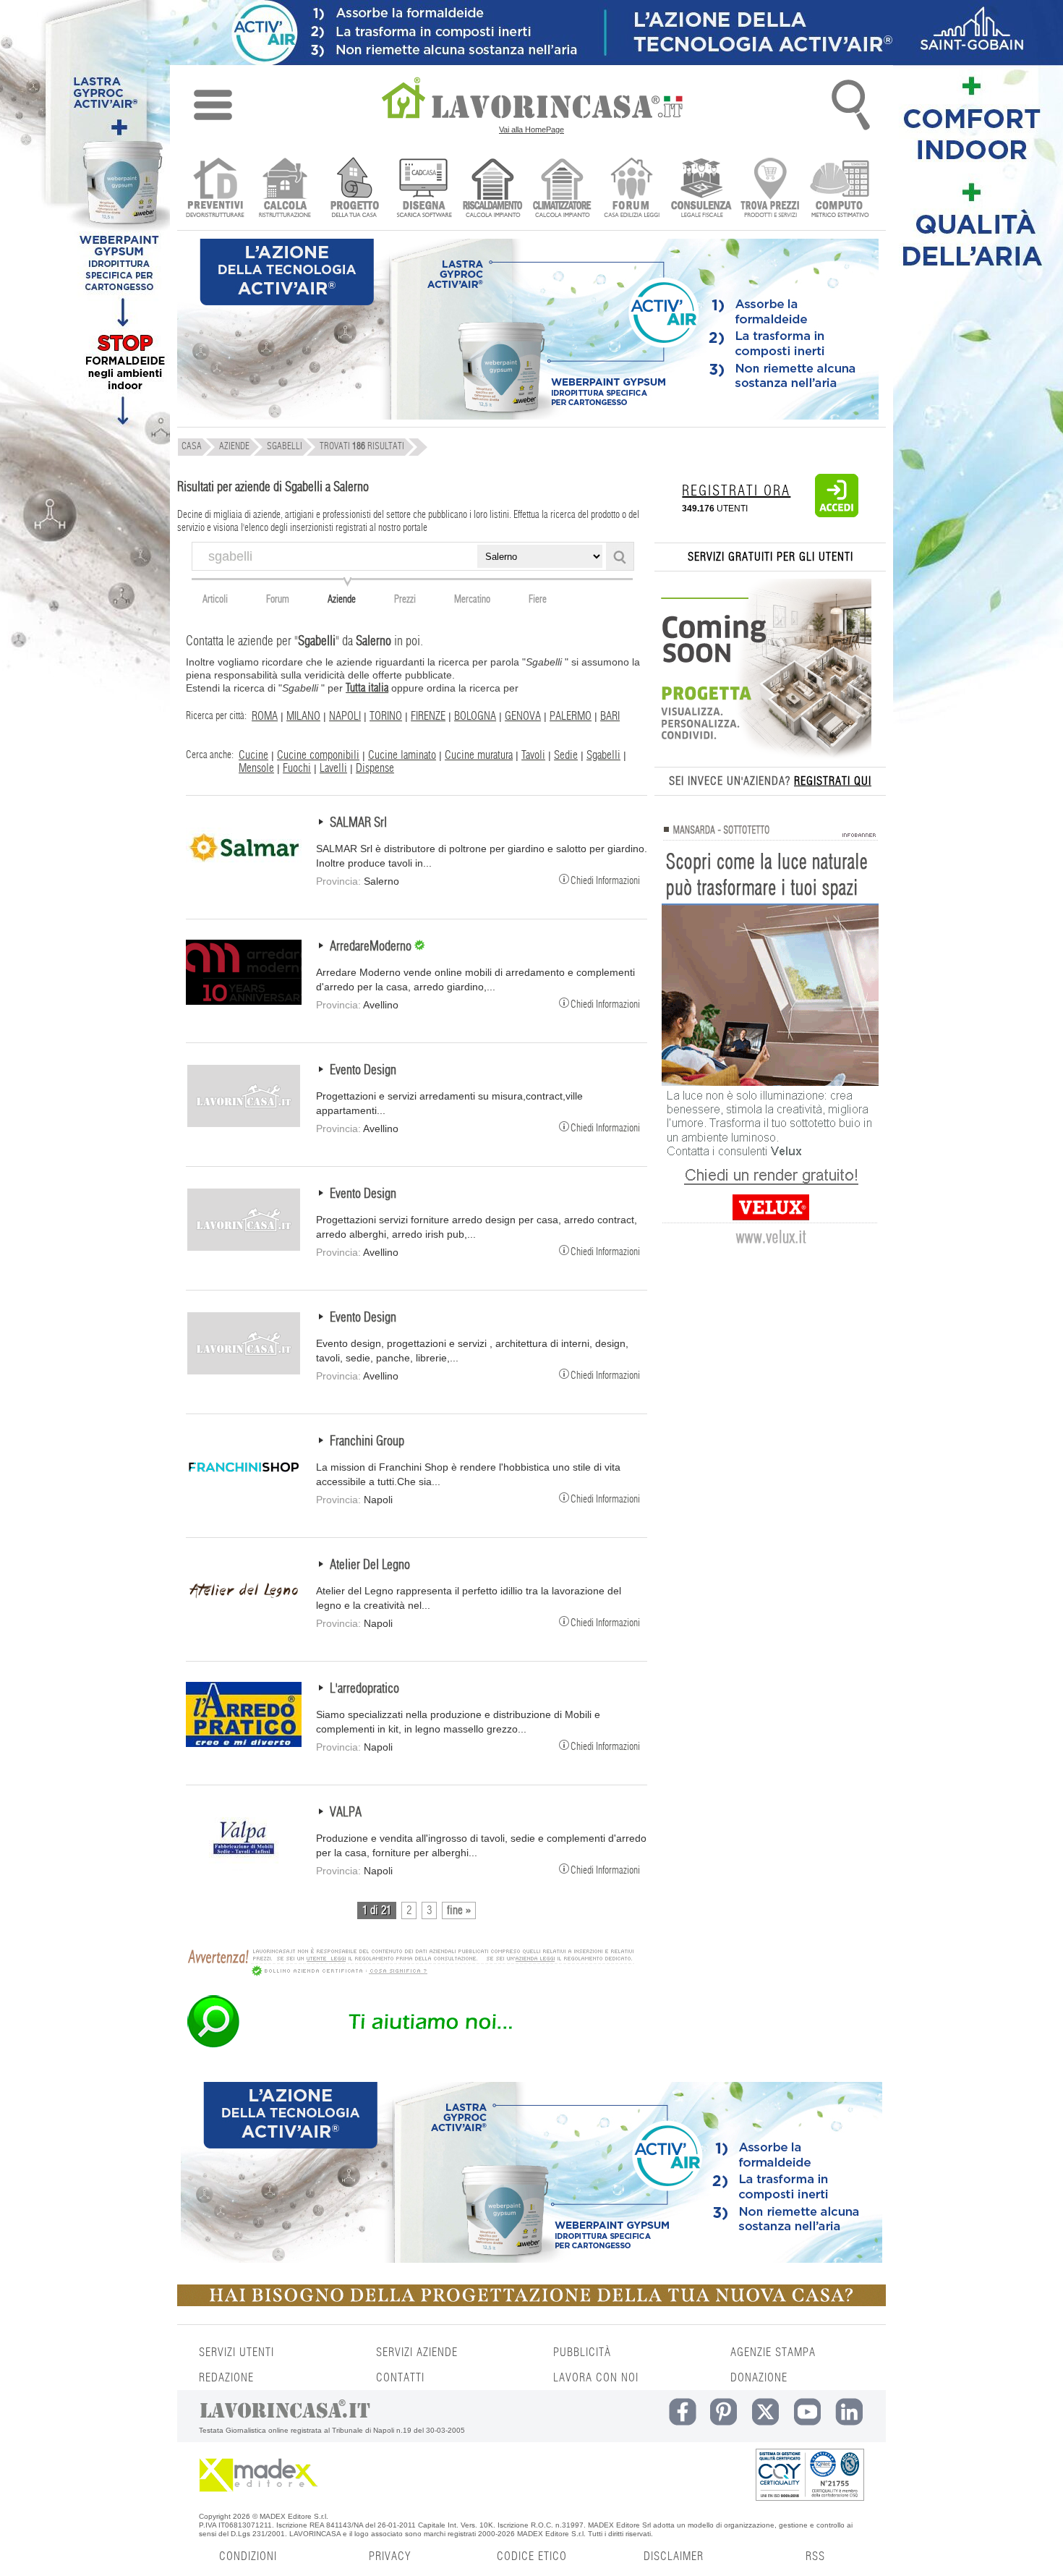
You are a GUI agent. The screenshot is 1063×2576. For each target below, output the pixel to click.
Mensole (256, 768)
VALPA (346, 1813)
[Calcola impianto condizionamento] (562, 189)
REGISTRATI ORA (736, 491)
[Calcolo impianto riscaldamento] (493, 189)
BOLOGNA (475, 716)
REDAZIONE (226, 2378)
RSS (815, 2556)
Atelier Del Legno (370, 1565)
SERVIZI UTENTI (236, 2352)
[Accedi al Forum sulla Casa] (632, 189)
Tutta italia (367, 688)
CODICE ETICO (532, 2556)
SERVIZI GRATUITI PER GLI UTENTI (770, 557)
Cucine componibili (318, 755)
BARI (610, 716)
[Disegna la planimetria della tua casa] (423, 189)
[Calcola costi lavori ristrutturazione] (285, 189)
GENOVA (523, 716)
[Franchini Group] (244, 1496)
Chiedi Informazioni (605, 880)
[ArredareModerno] (244, 1001)
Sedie (566, 755)
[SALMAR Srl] (244, 877)
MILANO (303, 716)
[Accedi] (837, 514)
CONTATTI (400, 2378)
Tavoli (533, 755)
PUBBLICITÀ (582, 2352)
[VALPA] (244, 1867)
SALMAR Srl (358, 823)
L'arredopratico (364, 1689)
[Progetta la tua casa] (531, 2303)
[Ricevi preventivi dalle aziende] (215, 189)
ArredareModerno (372, 947)
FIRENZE (428, 716)
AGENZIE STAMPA (773, 2352)
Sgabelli (603, 755)
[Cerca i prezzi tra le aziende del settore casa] (770, 189)
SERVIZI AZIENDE (417, 2352)
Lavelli (333, 768)
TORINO (386, 716)
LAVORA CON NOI (596, 2378)
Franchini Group (367, 1442)
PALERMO (571, 716)
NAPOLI (345, 716)
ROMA (265, 716)
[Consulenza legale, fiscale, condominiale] (701, 189)
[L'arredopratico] (244, 1743)
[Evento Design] (244, 1125)
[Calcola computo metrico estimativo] (840, 189)
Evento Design (363, 1071)
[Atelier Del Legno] (244, 1620)
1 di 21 (377, 1910)
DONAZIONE (759, 2378)
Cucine (253, 755)
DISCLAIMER (674, 2556)
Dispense (375, 768)
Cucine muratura (479, 755)
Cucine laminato (402, 755)
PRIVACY (390, 2556)
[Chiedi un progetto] (354, 189)
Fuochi (297, 768)
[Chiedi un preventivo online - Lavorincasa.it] (410, 2046)
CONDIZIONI (248, 2556)
